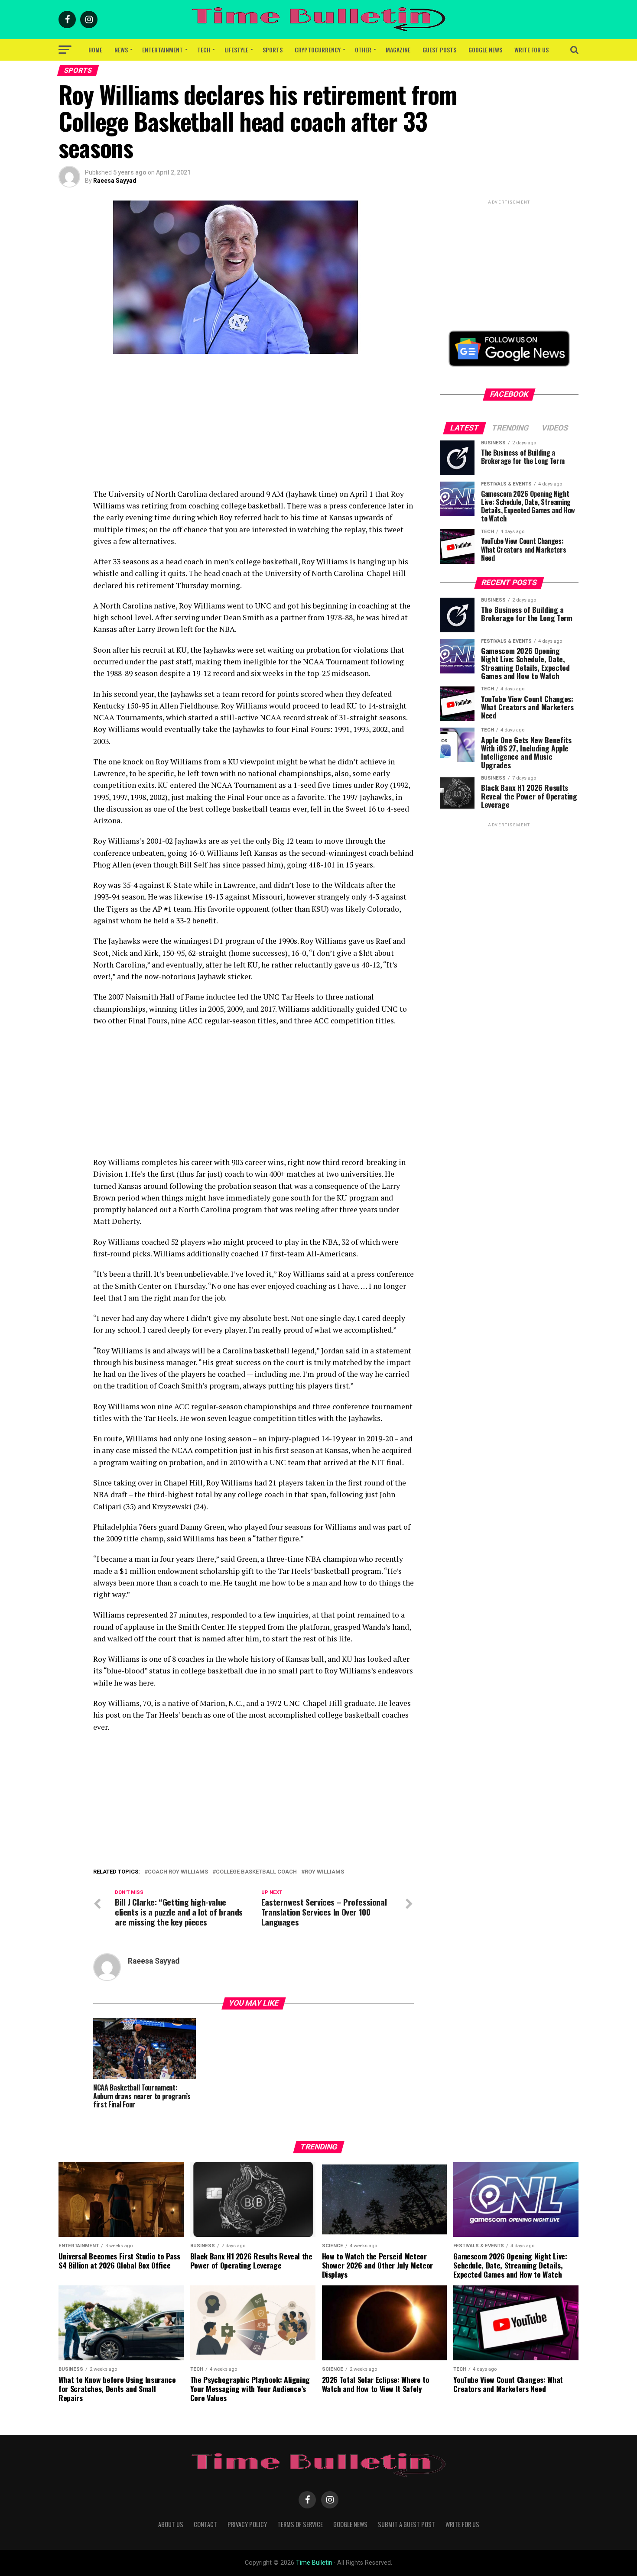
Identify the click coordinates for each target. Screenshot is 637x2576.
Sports (273, 50)
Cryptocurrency (318, 50)
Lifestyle (236, 50)
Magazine (398, 50)
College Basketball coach (256, 1872)
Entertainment (162, 50)
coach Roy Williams (178, 1872)
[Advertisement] (253, 427)
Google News (485, 50)
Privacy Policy (247, 2524)
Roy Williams (324, 1872)
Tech (204, 50)
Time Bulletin (314, 2563)
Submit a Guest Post (406, 2524)
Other (363, 50)
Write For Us (531, 50)
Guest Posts (439, 50)
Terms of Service (300, 2524)
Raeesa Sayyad (115, 181)
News (121, 50)
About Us (171, 2524)
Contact (205, 2524)
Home (95, 50)
